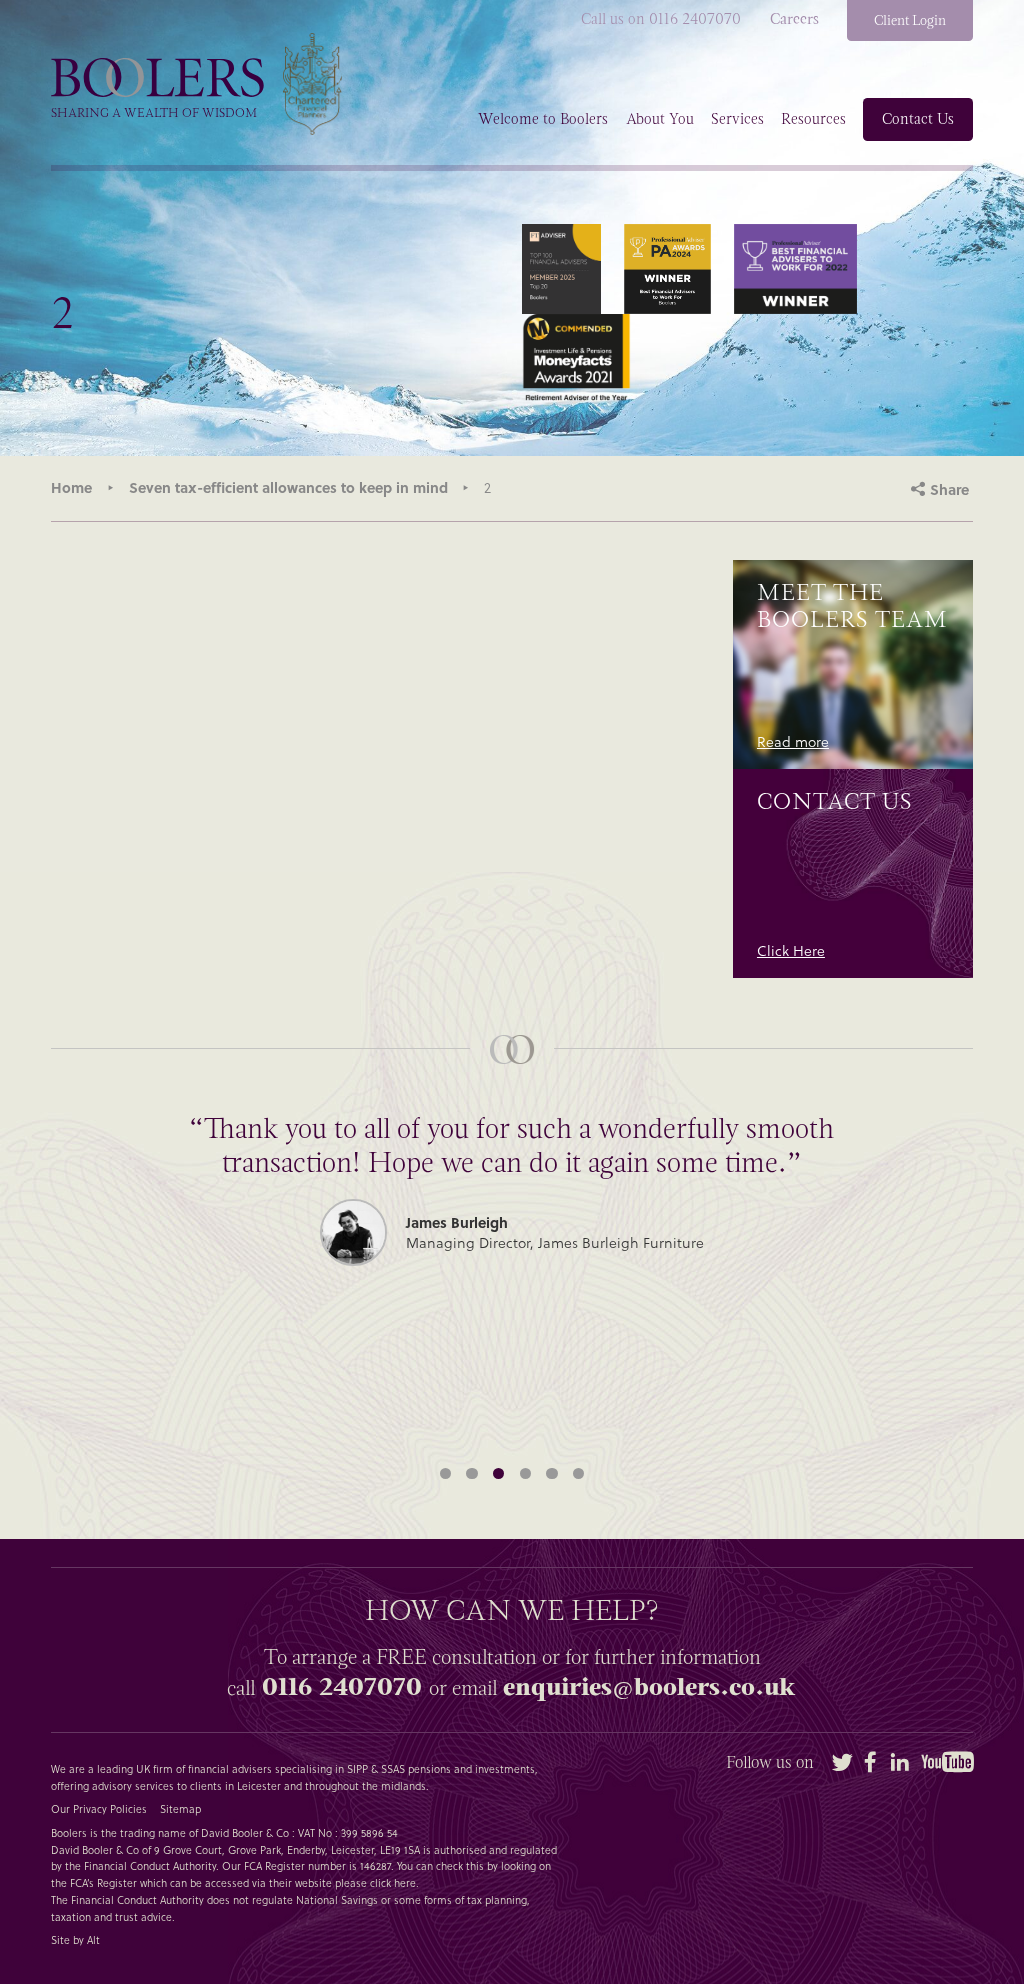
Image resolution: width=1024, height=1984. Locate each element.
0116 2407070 (342, 1686)
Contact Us (918, 119)
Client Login (910, 20)
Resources (813, 119)
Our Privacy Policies (99, 1809)
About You (660, 119)
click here (393, 1882)
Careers (794, 19)
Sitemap (180, 1809)
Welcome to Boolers (543, 119)
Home (71, 487)
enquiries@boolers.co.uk (649, 1686)
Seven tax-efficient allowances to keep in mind (288, 487)
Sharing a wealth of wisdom (154, 113)
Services (737, 119)
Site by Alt (75, 1940)
